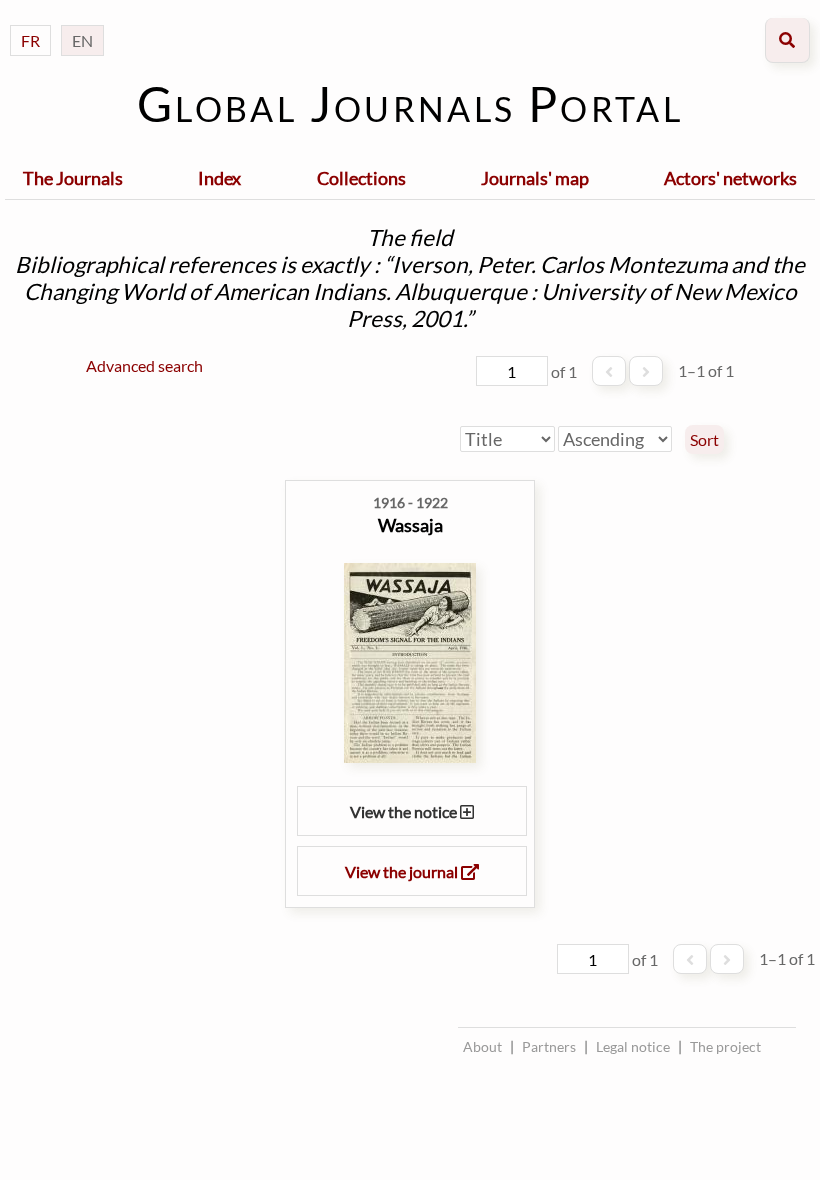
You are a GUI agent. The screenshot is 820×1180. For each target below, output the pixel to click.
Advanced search (144, 365)
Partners (549, 1046)
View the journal (403, 871)
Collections (361, 178)
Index (219, 178)
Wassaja (410, 525)
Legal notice (633, 1046)
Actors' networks (730, 178)
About (482, 1046)
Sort (704, 440)
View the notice (405, 811)
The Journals (73, 178)
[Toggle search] (787, 40)
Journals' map (535, 178)
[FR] (30, 20)
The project (725, 1046)
